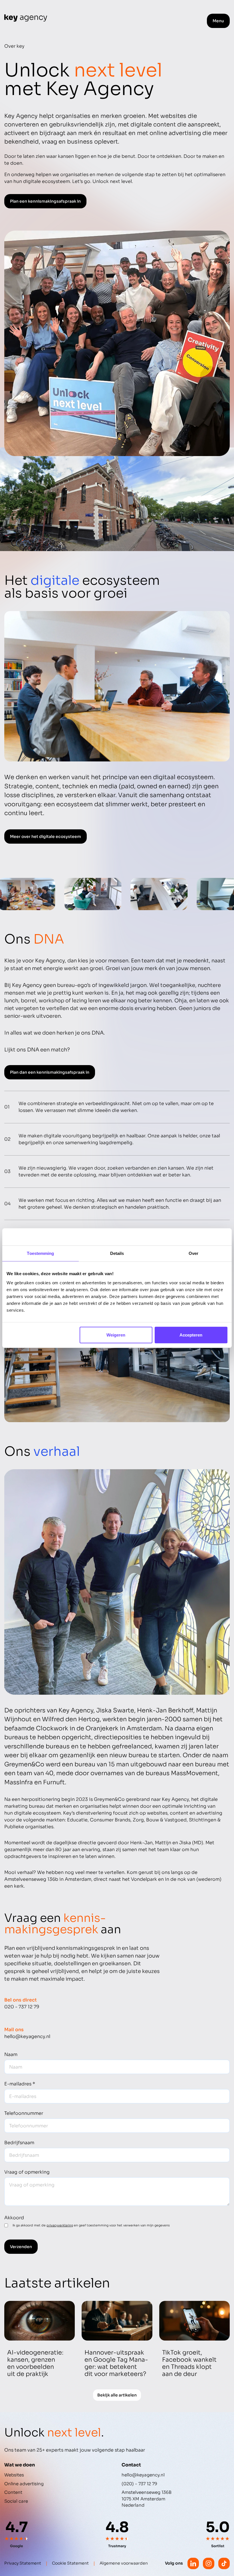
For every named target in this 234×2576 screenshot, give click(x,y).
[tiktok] (224, 2563)
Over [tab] (193, 1253)
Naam (11, 2054)
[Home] (26, 18)
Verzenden (21, 2247)
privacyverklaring (60, 2225)
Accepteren (191, 1335)
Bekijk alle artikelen (117, 2395)
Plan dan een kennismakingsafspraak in (50, 1072)
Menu (218, 21)
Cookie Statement (70, 2563)
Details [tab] (117, 1253)
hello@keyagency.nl (143, 2475)
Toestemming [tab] (40, 1253)
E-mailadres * (20, 2084)
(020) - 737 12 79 (139, 2484)
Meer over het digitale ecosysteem (46, 837)
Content (13, 2492)
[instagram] (209, 2563)
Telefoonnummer (24, 2113)
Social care (16, 2501)
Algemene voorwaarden (124, 2563)
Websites (14, 2475)
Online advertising (24, 2484)
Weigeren (116, 1335)
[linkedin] (193, 2563)
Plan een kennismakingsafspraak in (45, 201)
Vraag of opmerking (27, 2172)
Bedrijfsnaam (19, 2143)
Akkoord (14, 2218)
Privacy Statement (23, 2563)
